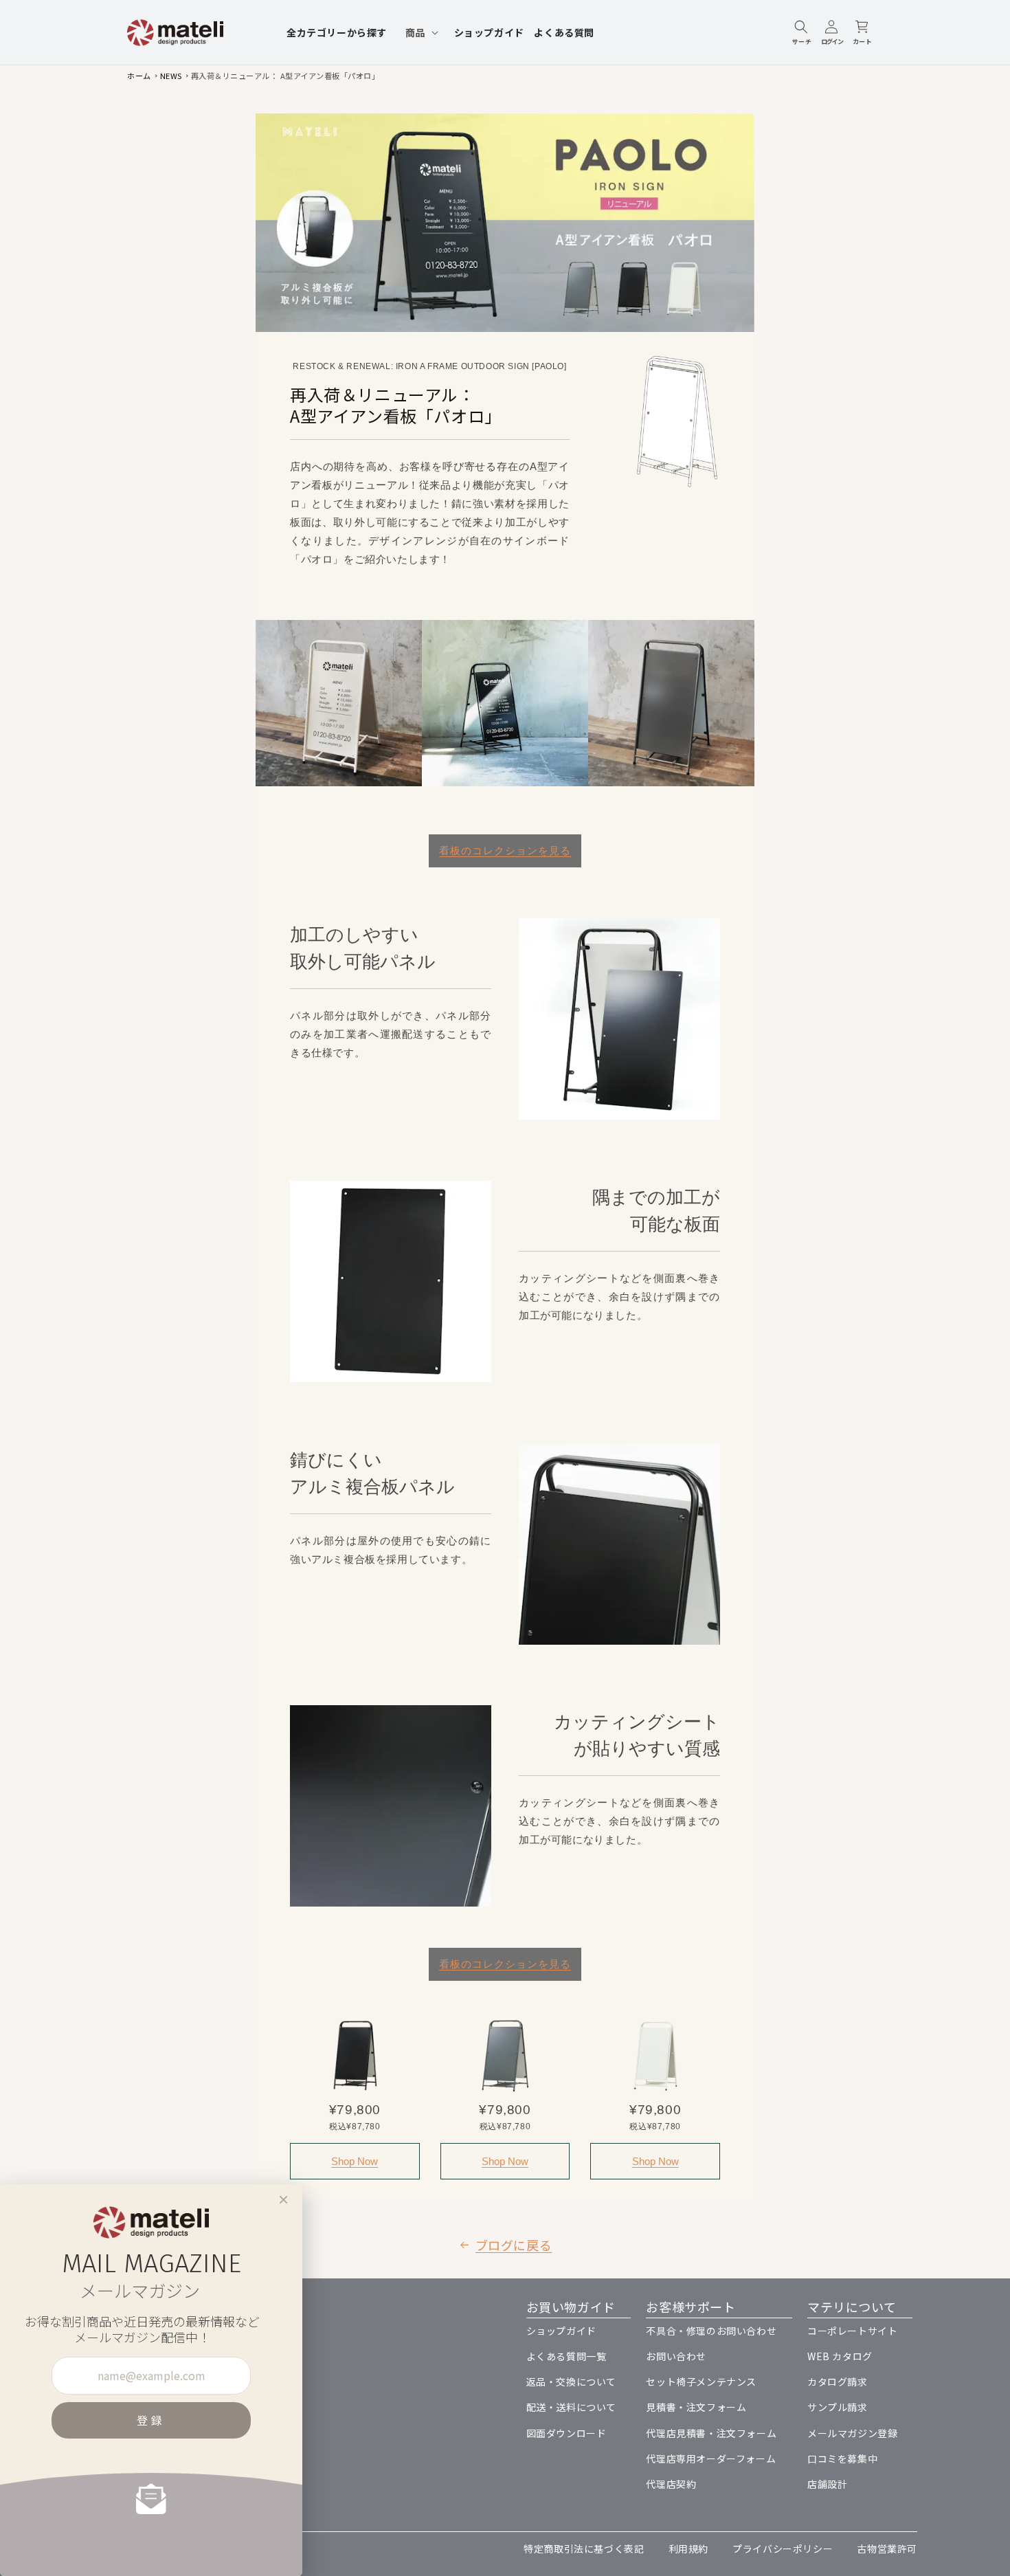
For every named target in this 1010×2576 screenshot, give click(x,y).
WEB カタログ (840, 2356)
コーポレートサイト (852, 2331)
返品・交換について (571, 2381)
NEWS (171, 76)
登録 (151, 2420)
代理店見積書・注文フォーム (711, 2433)
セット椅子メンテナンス (701, 2381)
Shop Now (355, 2161)
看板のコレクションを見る (505, 851)
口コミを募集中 (842, 2458)
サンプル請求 (838, 2407)
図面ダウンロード (566, 2433)
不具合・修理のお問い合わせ (711, 2331)
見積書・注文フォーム (696, 2407)
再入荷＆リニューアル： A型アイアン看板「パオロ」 (285, 76)
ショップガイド (561, 2331)
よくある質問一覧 (566, 2356)
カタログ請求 (838, 2381)
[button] (420, 32)
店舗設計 (827, 2484)
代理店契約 (671, 2484)
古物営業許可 (887, 2549)
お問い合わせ (676, 2356)
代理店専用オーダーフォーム (711, 2458)
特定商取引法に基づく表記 (584, 2549)
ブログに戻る (514, 2245)
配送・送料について (571, 2407)
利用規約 (688, 2549)
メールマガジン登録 (852, 2433)
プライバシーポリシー (783, 2549)
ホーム (139, 76)
